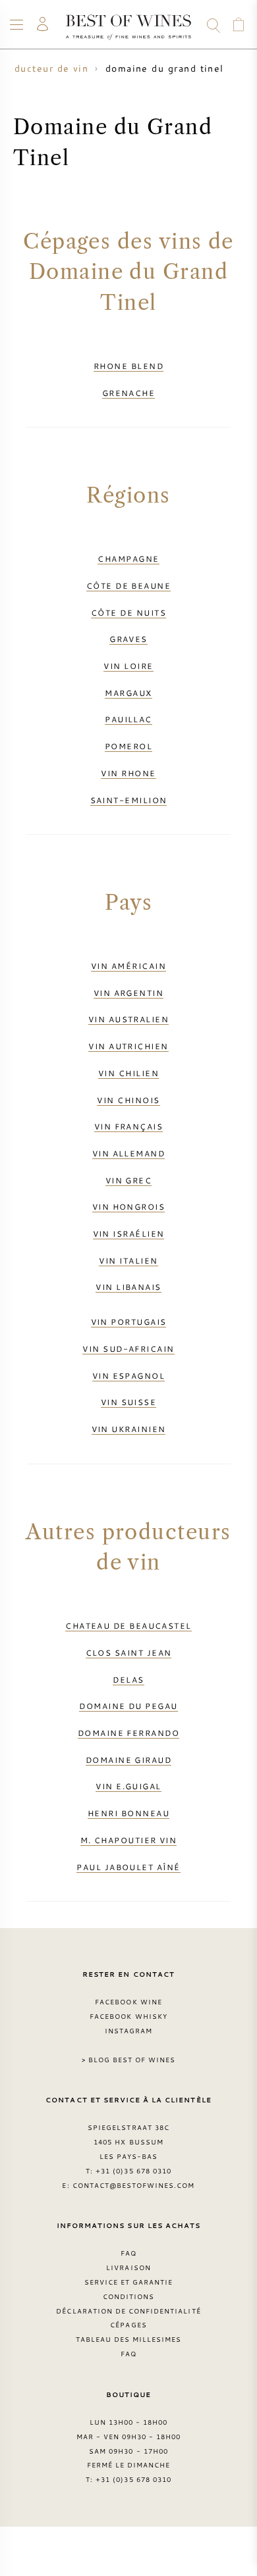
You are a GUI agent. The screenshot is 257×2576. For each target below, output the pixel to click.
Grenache (129, 393)
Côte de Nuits (128, 612)
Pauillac (128, 719)
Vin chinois (128, 1100)
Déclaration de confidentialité (128, 2311)
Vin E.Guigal (128, 1786)
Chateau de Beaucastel (128, 1625)
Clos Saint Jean (129, 1652)
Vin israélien (129, 1233)
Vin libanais (128, 1287)
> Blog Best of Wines (129, 2060)
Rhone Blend (128, 366)
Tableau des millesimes (129, 2339)
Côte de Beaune (128, 585)
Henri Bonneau (128, 1813)
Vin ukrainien (129, 1429)
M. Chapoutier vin (129, 1840)
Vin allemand (128, 1153)
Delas (128, 1679)
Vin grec (129, 1180)
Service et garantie (129, 2282)
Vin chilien (128, 1073)
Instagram (128, 2031)
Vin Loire (128, 666)
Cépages (128, 2325)
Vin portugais (129, 1322)
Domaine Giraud (128, 1760)
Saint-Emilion (129, 800)
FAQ (128, 2253)
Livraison (128, 2267)
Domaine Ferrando (128, 1733)
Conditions (128, 2296)
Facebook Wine (128, 2002)
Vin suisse (129, 1402)
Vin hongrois (128, 1206)
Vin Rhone (128, 773)
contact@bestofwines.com (134, 2185)
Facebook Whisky (128, 2016)
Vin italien (128, 1260)
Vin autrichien (128, 1046)
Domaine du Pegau (128, 1706)
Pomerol (128, 746)
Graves (128, 639)
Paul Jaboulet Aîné (128, 1867)
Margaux (128, 693)
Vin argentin (128, 993)
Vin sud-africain (128, 1349)
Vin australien (128, 1019)
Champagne (128, 558)
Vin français (128, 1126)
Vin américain (128, 966)
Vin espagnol (128, 1375)
